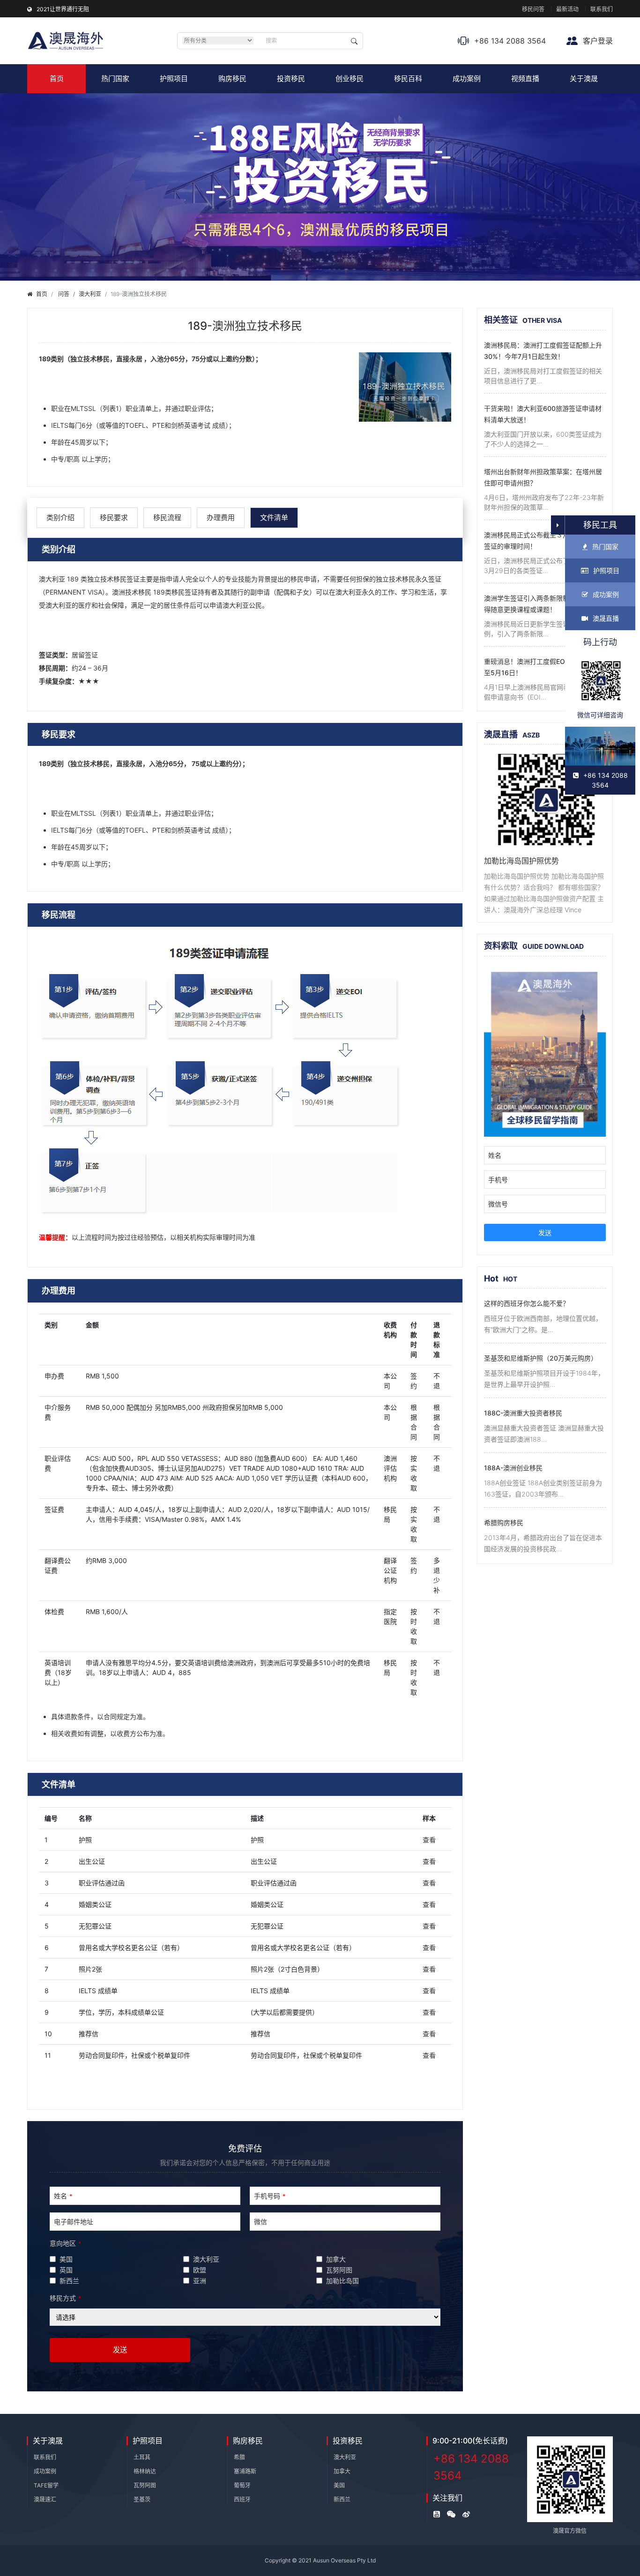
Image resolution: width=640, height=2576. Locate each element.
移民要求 (114, 517)
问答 (64, 294)
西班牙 (242, 2499)
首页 (57, 78)
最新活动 (567, 9)
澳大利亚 (90, 294)
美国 (339, 2485)
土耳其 (142, 2457)
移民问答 (533, 9)
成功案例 (467, 78)
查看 (429, 1840)
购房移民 (232, 78)
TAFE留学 (46, 2485)
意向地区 (65, 2243)
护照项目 (174, 78)
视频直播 (525, 78)
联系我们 (602, 9)
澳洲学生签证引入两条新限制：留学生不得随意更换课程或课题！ (543, 604)
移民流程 (167, 517)
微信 (260, 2222)
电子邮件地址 (74, 2222)
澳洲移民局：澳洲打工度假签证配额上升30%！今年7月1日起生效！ (543, 351)
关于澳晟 (584, 78)
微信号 (498, 1204)
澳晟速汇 (45, 2499)
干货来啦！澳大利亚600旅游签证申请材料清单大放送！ (543, 414)
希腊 (239, 2457)
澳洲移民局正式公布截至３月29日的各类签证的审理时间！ (544, 540)
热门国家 (115, 78)
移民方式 (65, 2298)
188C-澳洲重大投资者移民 (523, 1413)
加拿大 (342, 2471)
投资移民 (291, 78)
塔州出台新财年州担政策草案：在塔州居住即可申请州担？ (543, 477)
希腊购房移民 (504, 1523)
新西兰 (342, 2499)
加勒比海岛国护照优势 (521, 861)
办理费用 (221, 517)
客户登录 (597, 41)
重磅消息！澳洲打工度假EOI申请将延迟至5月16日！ (542, 667)
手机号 (498, 1180)
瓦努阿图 (145, 2485)
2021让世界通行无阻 (63, 9)
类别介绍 (60, 517)
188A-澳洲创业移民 (513, 1468)
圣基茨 (142, 2499)
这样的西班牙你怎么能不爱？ (527, 1303)
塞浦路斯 (245, 2471)
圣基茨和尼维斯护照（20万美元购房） (541, 1358)
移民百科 (408, 78)
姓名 (63, 2196)
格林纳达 (145, 2471)
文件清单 (274, 517)
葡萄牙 (242, 2485)
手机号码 (270, 2196)
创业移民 (350, 78)
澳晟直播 (606, 618)
